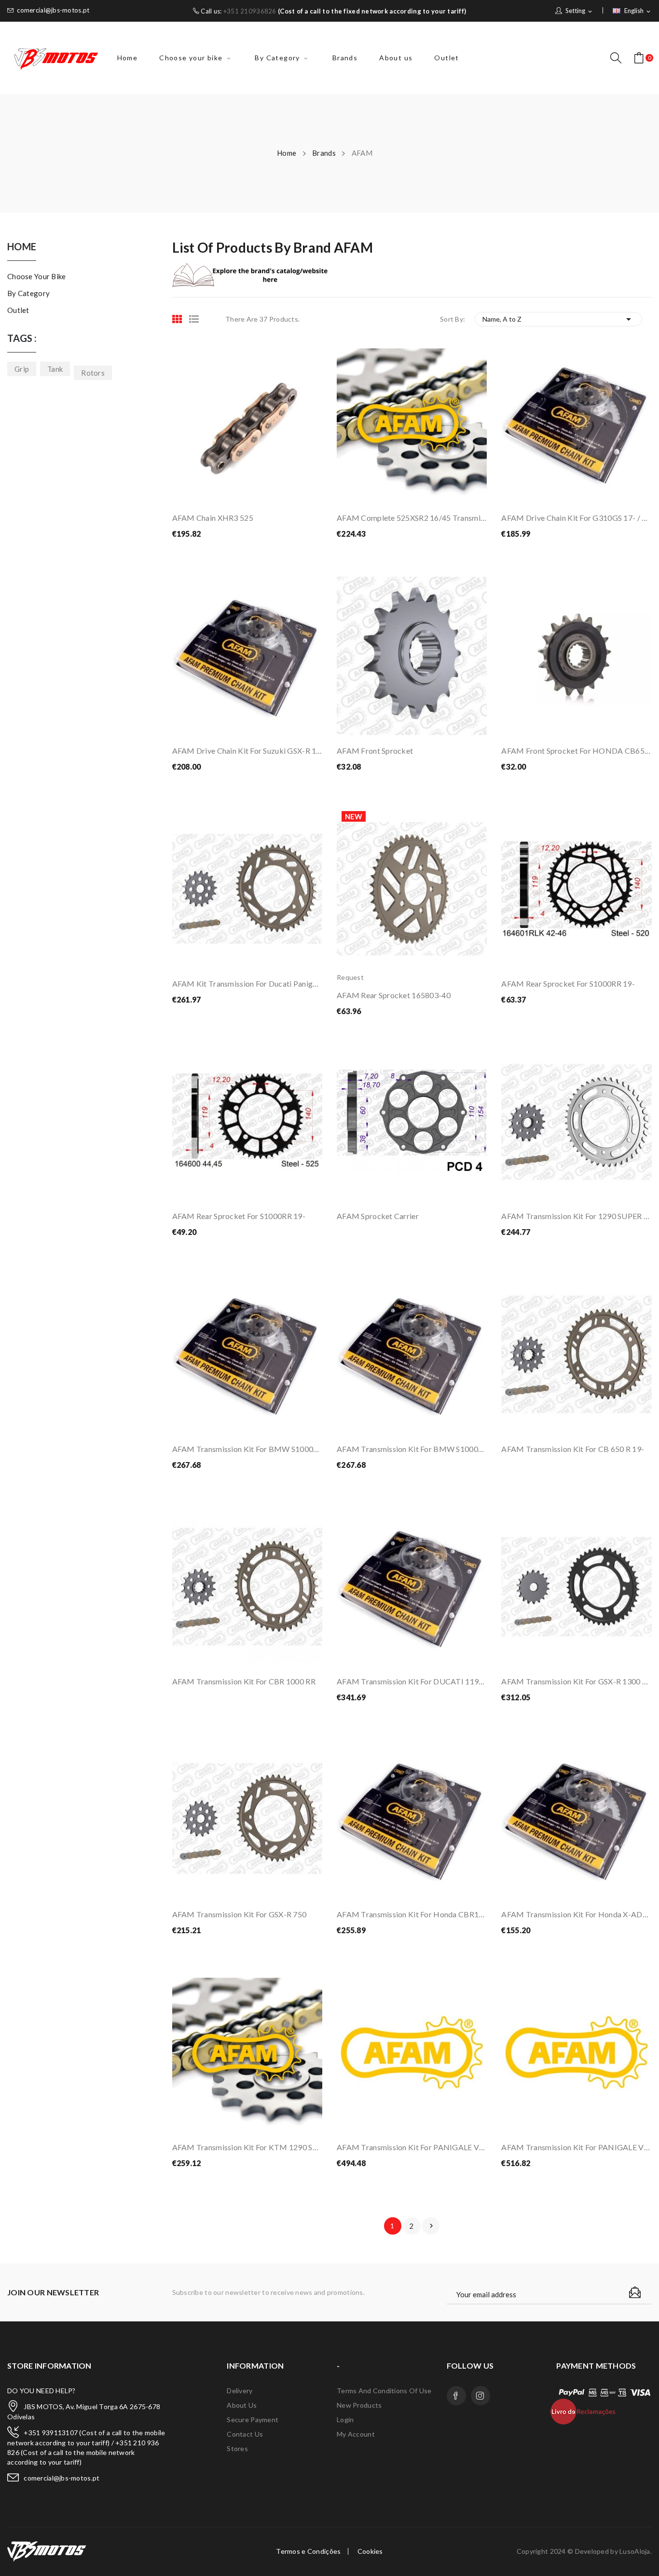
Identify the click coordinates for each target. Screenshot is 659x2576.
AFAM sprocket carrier (378, 1216)
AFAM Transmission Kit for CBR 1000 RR (244, 1681)
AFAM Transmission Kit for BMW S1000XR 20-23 (412, 1449)
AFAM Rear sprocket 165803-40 (394, 995)
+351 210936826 (250, 11)
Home (22, 247)
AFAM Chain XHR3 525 (213, 518)
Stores (237, 2448)
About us (242, 2405)
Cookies (370, 2551)
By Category (28, 293)
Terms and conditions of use (384, 2391)
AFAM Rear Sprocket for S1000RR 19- (568, 983)
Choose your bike (36, 276)
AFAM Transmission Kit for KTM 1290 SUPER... (247, 2147)
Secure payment (253, 2420)
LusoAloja (635, 2551)
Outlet (18, 310)
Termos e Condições (308, 2551)
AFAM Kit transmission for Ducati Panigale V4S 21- (247, 983)
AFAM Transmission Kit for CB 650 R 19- (573, 1449)
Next (431, 2226)
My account (356, 2434)
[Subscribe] (635, 2292)
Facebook (456, 2396)
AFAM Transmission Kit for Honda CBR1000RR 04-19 (412, 1914)
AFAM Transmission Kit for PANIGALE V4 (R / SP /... (412, 2147)
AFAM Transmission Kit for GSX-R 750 (240, 1914)
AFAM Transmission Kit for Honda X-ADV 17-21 (576, 1914)
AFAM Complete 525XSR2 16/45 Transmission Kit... (412, 518)
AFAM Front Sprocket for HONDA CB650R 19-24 (576, 751)
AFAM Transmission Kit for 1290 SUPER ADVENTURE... (576, 1216)
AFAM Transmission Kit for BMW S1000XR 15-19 (247, 1449)
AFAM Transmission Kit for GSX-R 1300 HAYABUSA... (576, 1681)
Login (345, 2420)
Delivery (240, 2391)
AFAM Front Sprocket (375, 751)
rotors (93, 373)
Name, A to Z (558, 319)
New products (359, 2405)
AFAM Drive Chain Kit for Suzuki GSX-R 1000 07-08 (247, 751)
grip (22, 369)
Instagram (481, 2396)
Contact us (245, 2434)
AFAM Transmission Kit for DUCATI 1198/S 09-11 (412, 1681)
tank (55, 369)
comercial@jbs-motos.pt (53, 10)
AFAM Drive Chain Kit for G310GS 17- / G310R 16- (576, 518)
